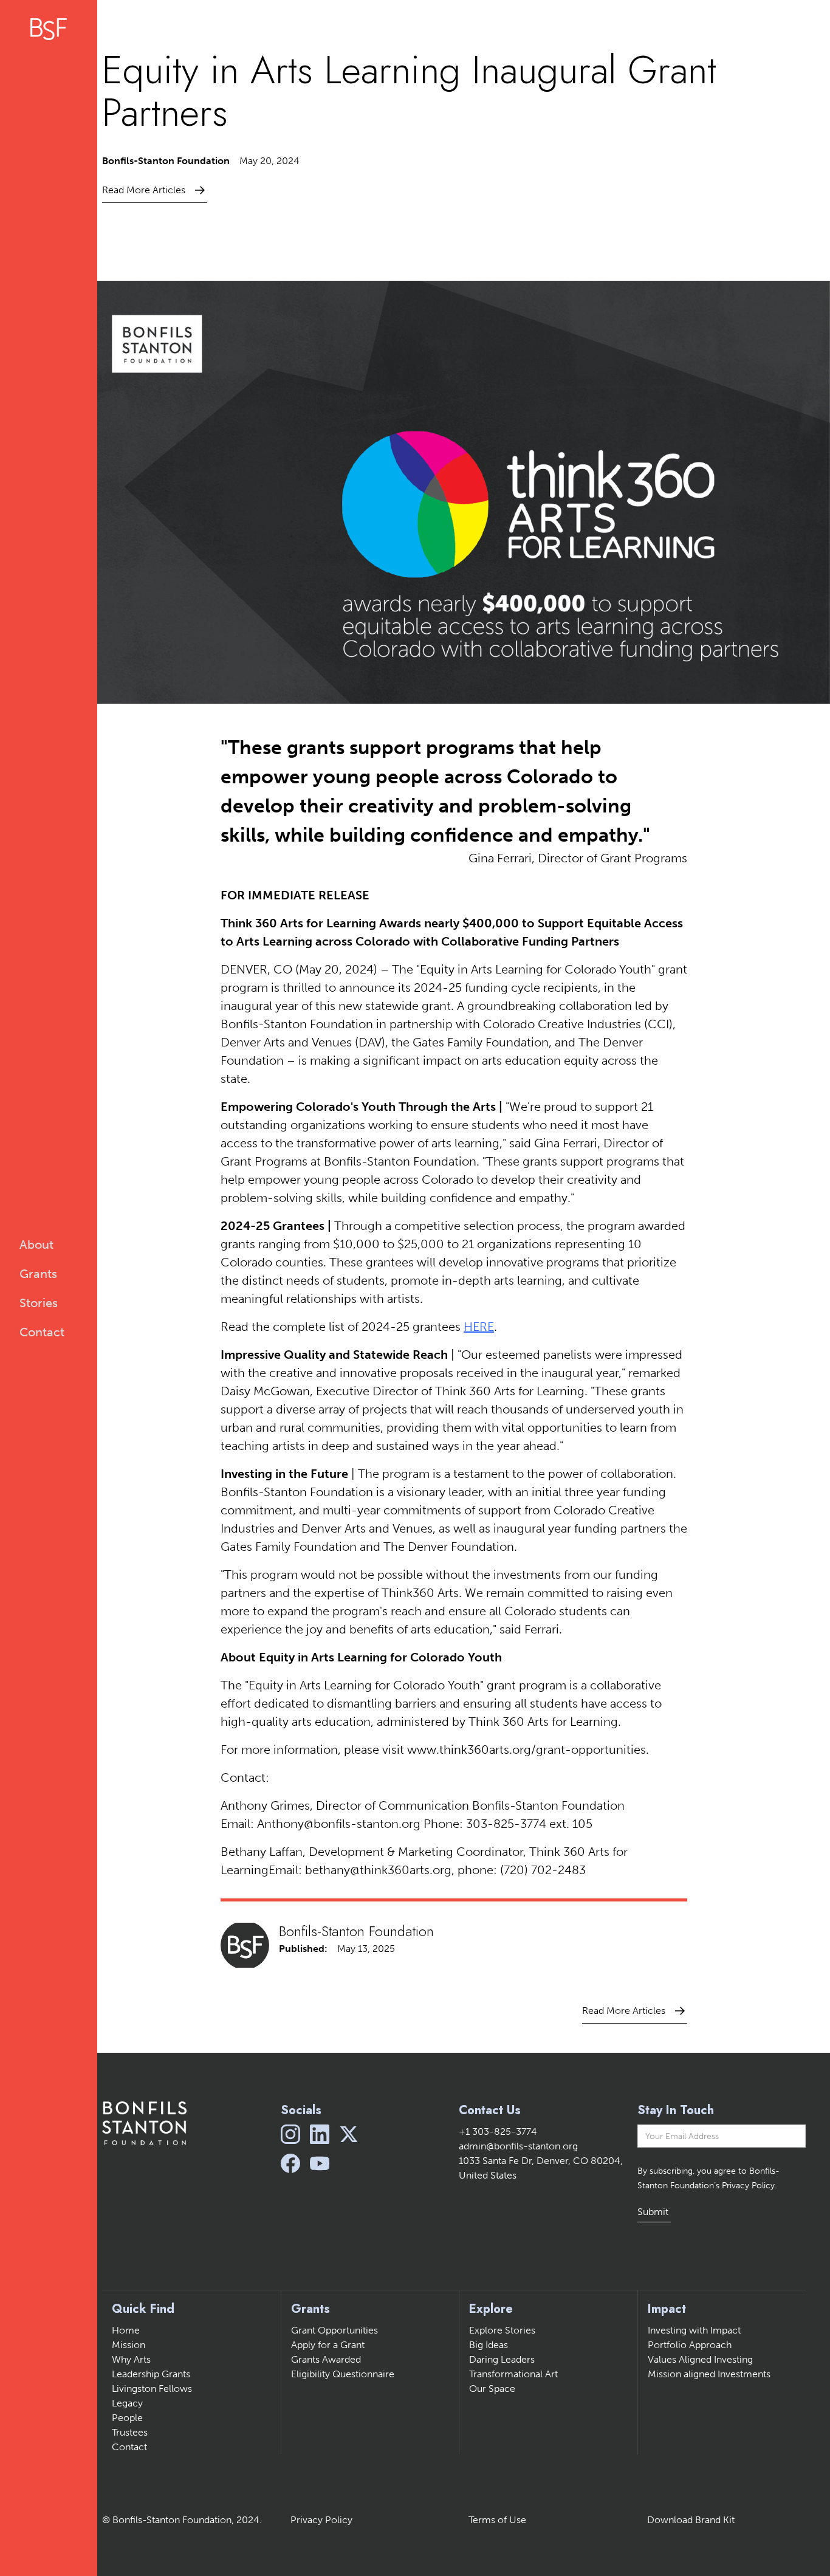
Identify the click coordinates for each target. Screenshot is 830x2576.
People (127, 2418)
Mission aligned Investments (709, 2374)
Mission (129, 2345)
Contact (129, 2447)
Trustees (130, 2432)
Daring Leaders (502, 2359)
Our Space (492, 2389)
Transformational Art (513, 2374)
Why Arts (131, 2359)
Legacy (127, 2403)
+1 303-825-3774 (498, 2131)
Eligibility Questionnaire (343, 2374)
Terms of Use (497, 2520)
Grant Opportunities (334, 2330)
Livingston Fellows (152, 2389)
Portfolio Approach (690, 2345)
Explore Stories (502, 2330)
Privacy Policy (321, 2520)
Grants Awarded (326, 2359)
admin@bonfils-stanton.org (518, 2146)
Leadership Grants (151, 2374)
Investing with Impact (694, 2330)
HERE (479, 1327)
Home (126, 2330)
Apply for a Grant (328, 2345)
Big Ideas (489, 2345)
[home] (49, 29)
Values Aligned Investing (700, 2359)
